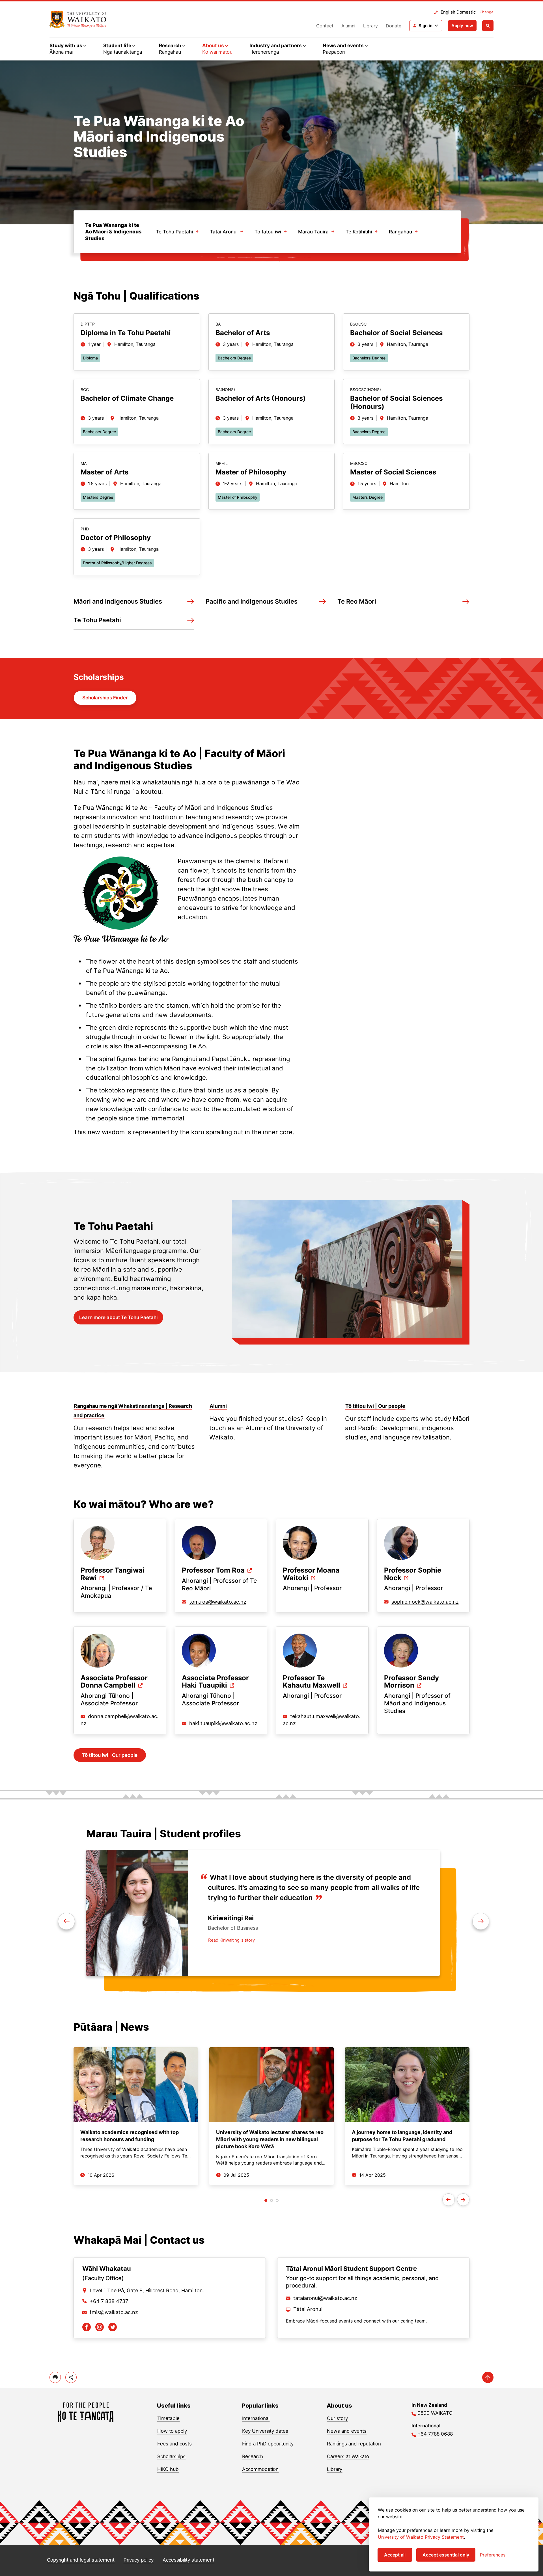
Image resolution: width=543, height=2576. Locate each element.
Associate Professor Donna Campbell (114, 1682)
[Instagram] (100, 2327)
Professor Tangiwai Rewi (113, 1574)
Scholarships (171, 2456)
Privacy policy (139, 2560)
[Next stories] (463, 2200)
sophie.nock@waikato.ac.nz (425, 1602)
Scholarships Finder (105, 698)
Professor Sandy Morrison (411, 1682)
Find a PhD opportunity (268, 2444)
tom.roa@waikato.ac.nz (218, 1602)
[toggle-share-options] (71, 2377)
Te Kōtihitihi (359, 232)
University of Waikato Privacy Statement (421, 2537)
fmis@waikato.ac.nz (114, 2312)
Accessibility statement (188, 2560)
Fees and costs (174, 2444)
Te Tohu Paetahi (174, 232)
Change (487, 12)
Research (253, 2456)
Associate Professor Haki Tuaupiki (215, 1682)
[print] (55, 2377)
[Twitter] (113, 2327)
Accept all (395, 2555)
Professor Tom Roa (213, 1570)
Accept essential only (446, 2555)
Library (370, 26)
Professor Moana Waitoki (311, 1574)
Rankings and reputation (354, 2444)
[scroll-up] (488, 2377)
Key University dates (265, 2431)
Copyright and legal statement (81, 2560)
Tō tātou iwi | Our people (110, 1755)
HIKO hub (168, 2469)
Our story (337, 2418)
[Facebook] (87, 2327)
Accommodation (260, 2469)
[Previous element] (481, 1921)
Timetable (168, 2418)
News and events (347, 2431)
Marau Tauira (313, 232)
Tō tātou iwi (268, 232)
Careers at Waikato (348, 2456)
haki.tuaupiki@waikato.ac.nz (223, 1723)
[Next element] (66, 1921)
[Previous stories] (449, 2200)
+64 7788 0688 (435, 2434)
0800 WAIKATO (435, 2413)
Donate (394, 26)
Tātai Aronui (224, 232)
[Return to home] (78, 19)
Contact (325, 26)
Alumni (348, 26)
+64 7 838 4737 (109, 2301)
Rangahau (400, 232)
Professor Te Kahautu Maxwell (312, 1682)
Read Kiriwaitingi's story (231, 1940)
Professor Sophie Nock (413, 1574)
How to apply (172, 2431)
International (256, 2418)
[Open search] (488, 26)
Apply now (462, 26)
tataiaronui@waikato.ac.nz (325, 2298)
